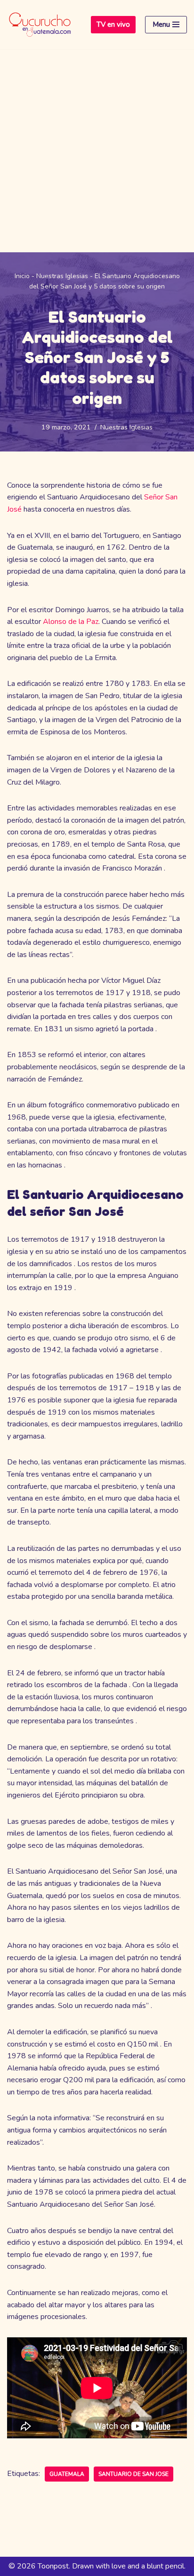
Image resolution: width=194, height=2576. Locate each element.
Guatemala (67, 2474)
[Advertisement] (97, 151)
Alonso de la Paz (70, 622)
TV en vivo (113, 24)
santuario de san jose (133, 2474)
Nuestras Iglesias (62, 276)
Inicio (22, 276)
